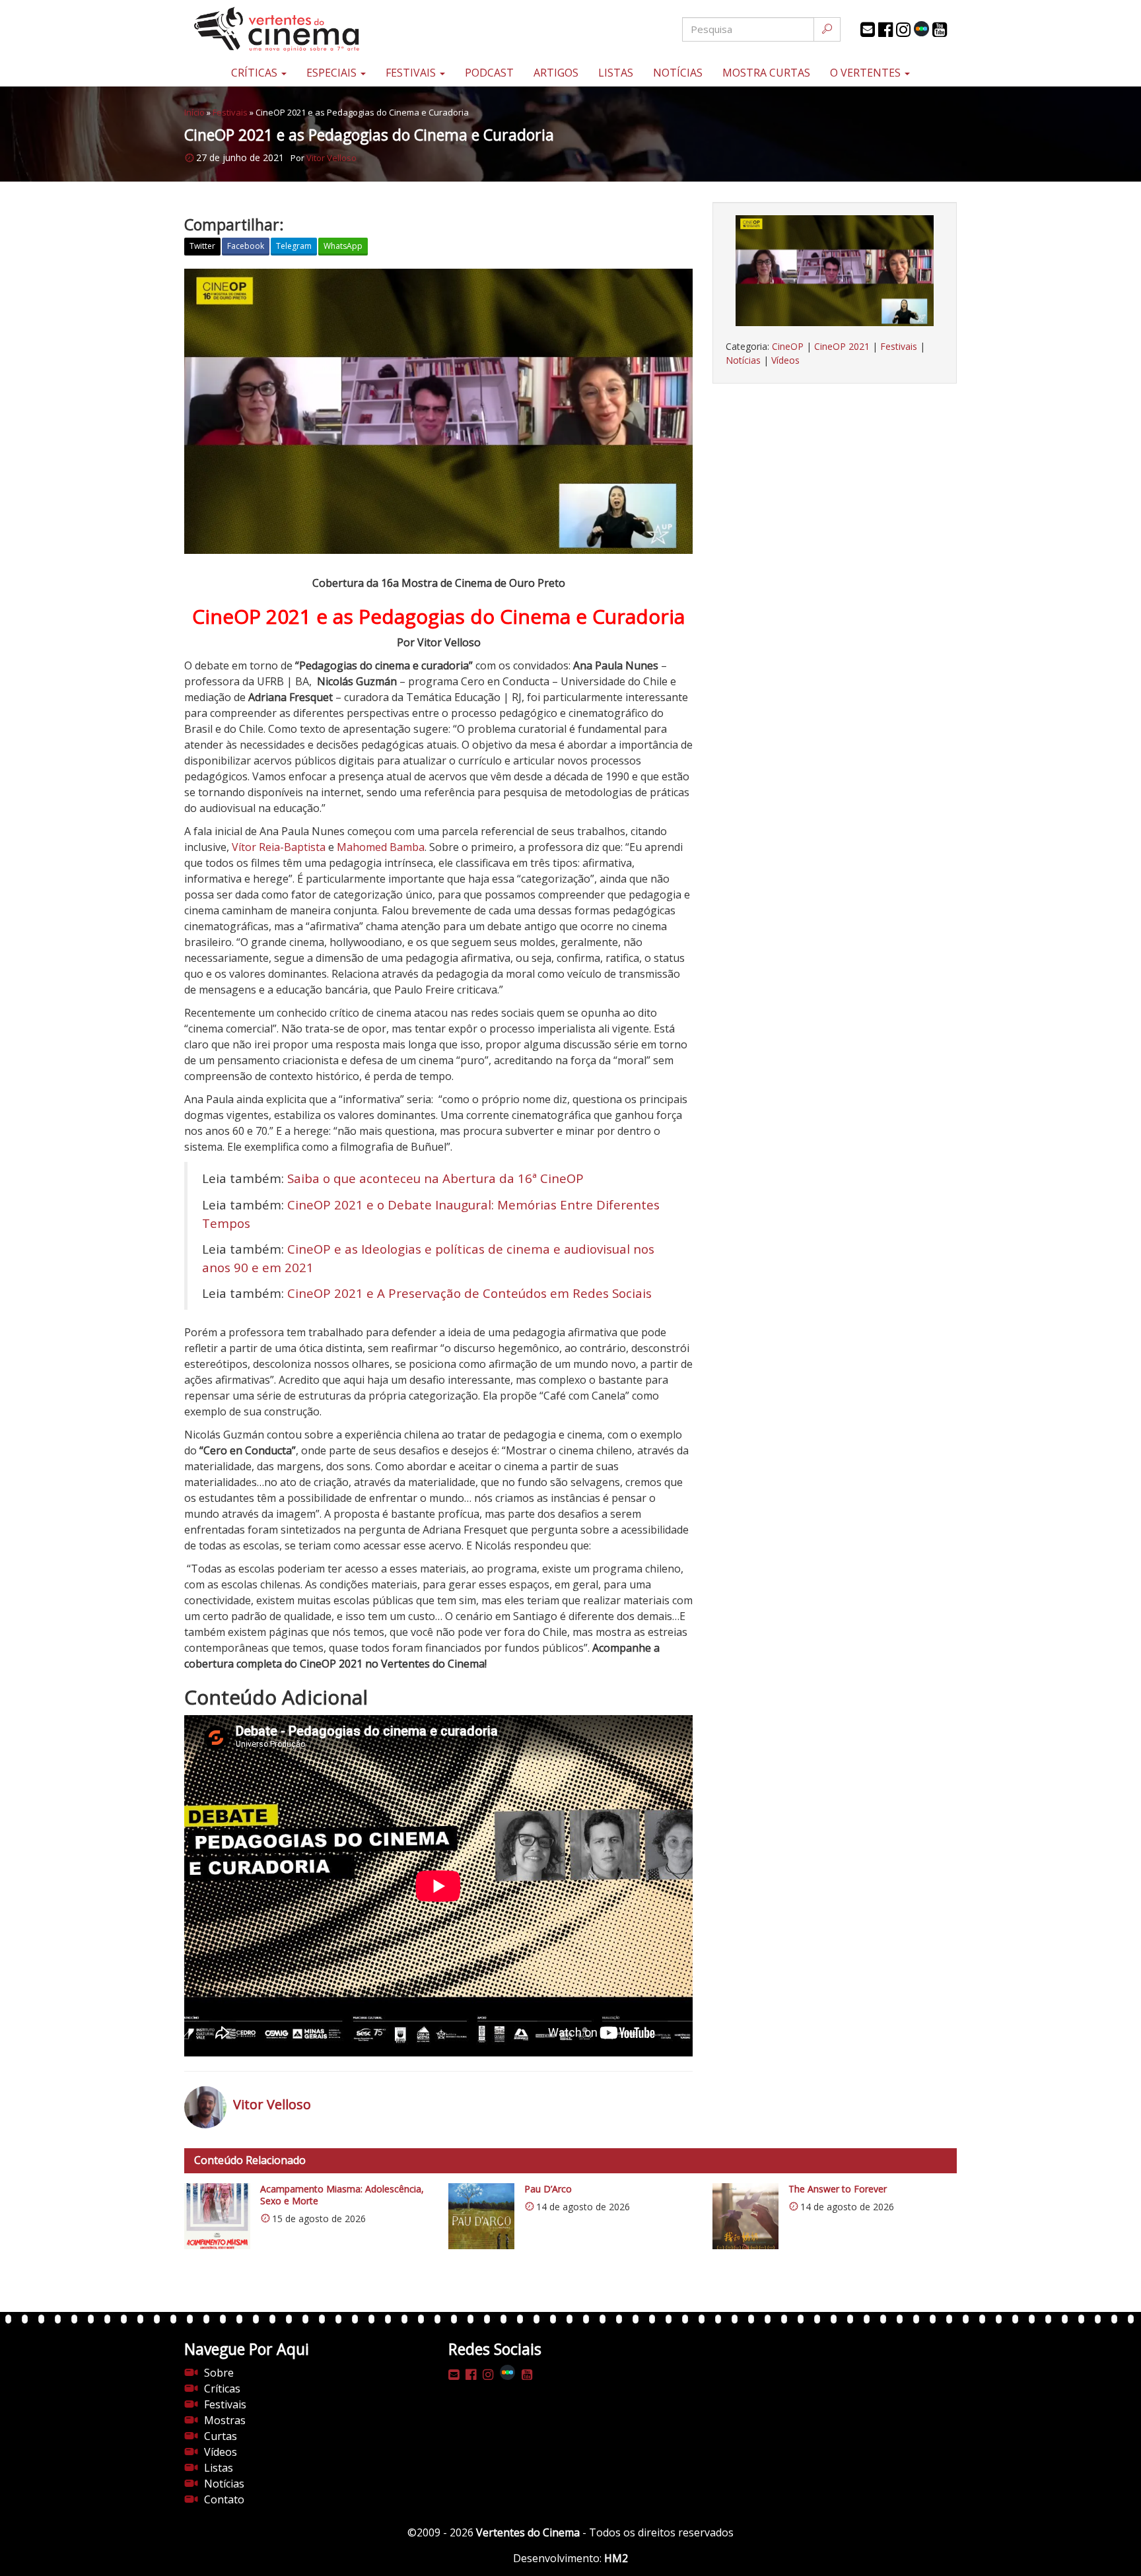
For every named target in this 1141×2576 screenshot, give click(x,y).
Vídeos (785, 360)
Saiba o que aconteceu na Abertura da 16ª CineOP (435, 1178)
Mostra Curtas (766, 73)
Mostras (225, 2420)
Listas (616, 73)
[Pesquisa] (827, 29)
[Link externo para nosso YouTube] (940, 30)
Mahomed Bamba (381, 847)
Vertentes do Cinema (528, 2532)
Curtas (221, 2436)
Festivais (412, 73)
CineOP (788, 346)
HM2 (616, 2558)
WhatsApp (343, 246)
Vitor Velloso (331, 158)
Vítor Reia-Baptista (279, 847)
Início (194, 112)
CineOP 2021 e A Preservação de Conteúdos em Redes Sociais (469, 1293)
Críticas (256, 73)
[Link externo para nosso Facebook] (885, 30)
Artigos (556, 73)
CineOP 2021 (842, 346)
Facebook (246, 246)
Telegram (294, 246)
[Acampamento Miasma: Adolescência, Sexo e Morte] (217, 2216)
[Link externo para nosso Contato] (868, 30)
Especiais (333, 73)
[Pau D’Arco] (481, 2216)
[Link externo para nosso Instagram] (903, 30)
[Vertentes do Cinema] (313, 29)
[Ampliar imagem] (835, 271)
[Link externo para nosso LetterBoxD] (921, 29)
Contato (224, 2499)
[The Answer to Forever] (745, 2216)
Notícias (678, 73)
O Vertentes (867, 73)
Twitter (202, 246)
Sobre (219, 2373)
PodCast (489, 73)
